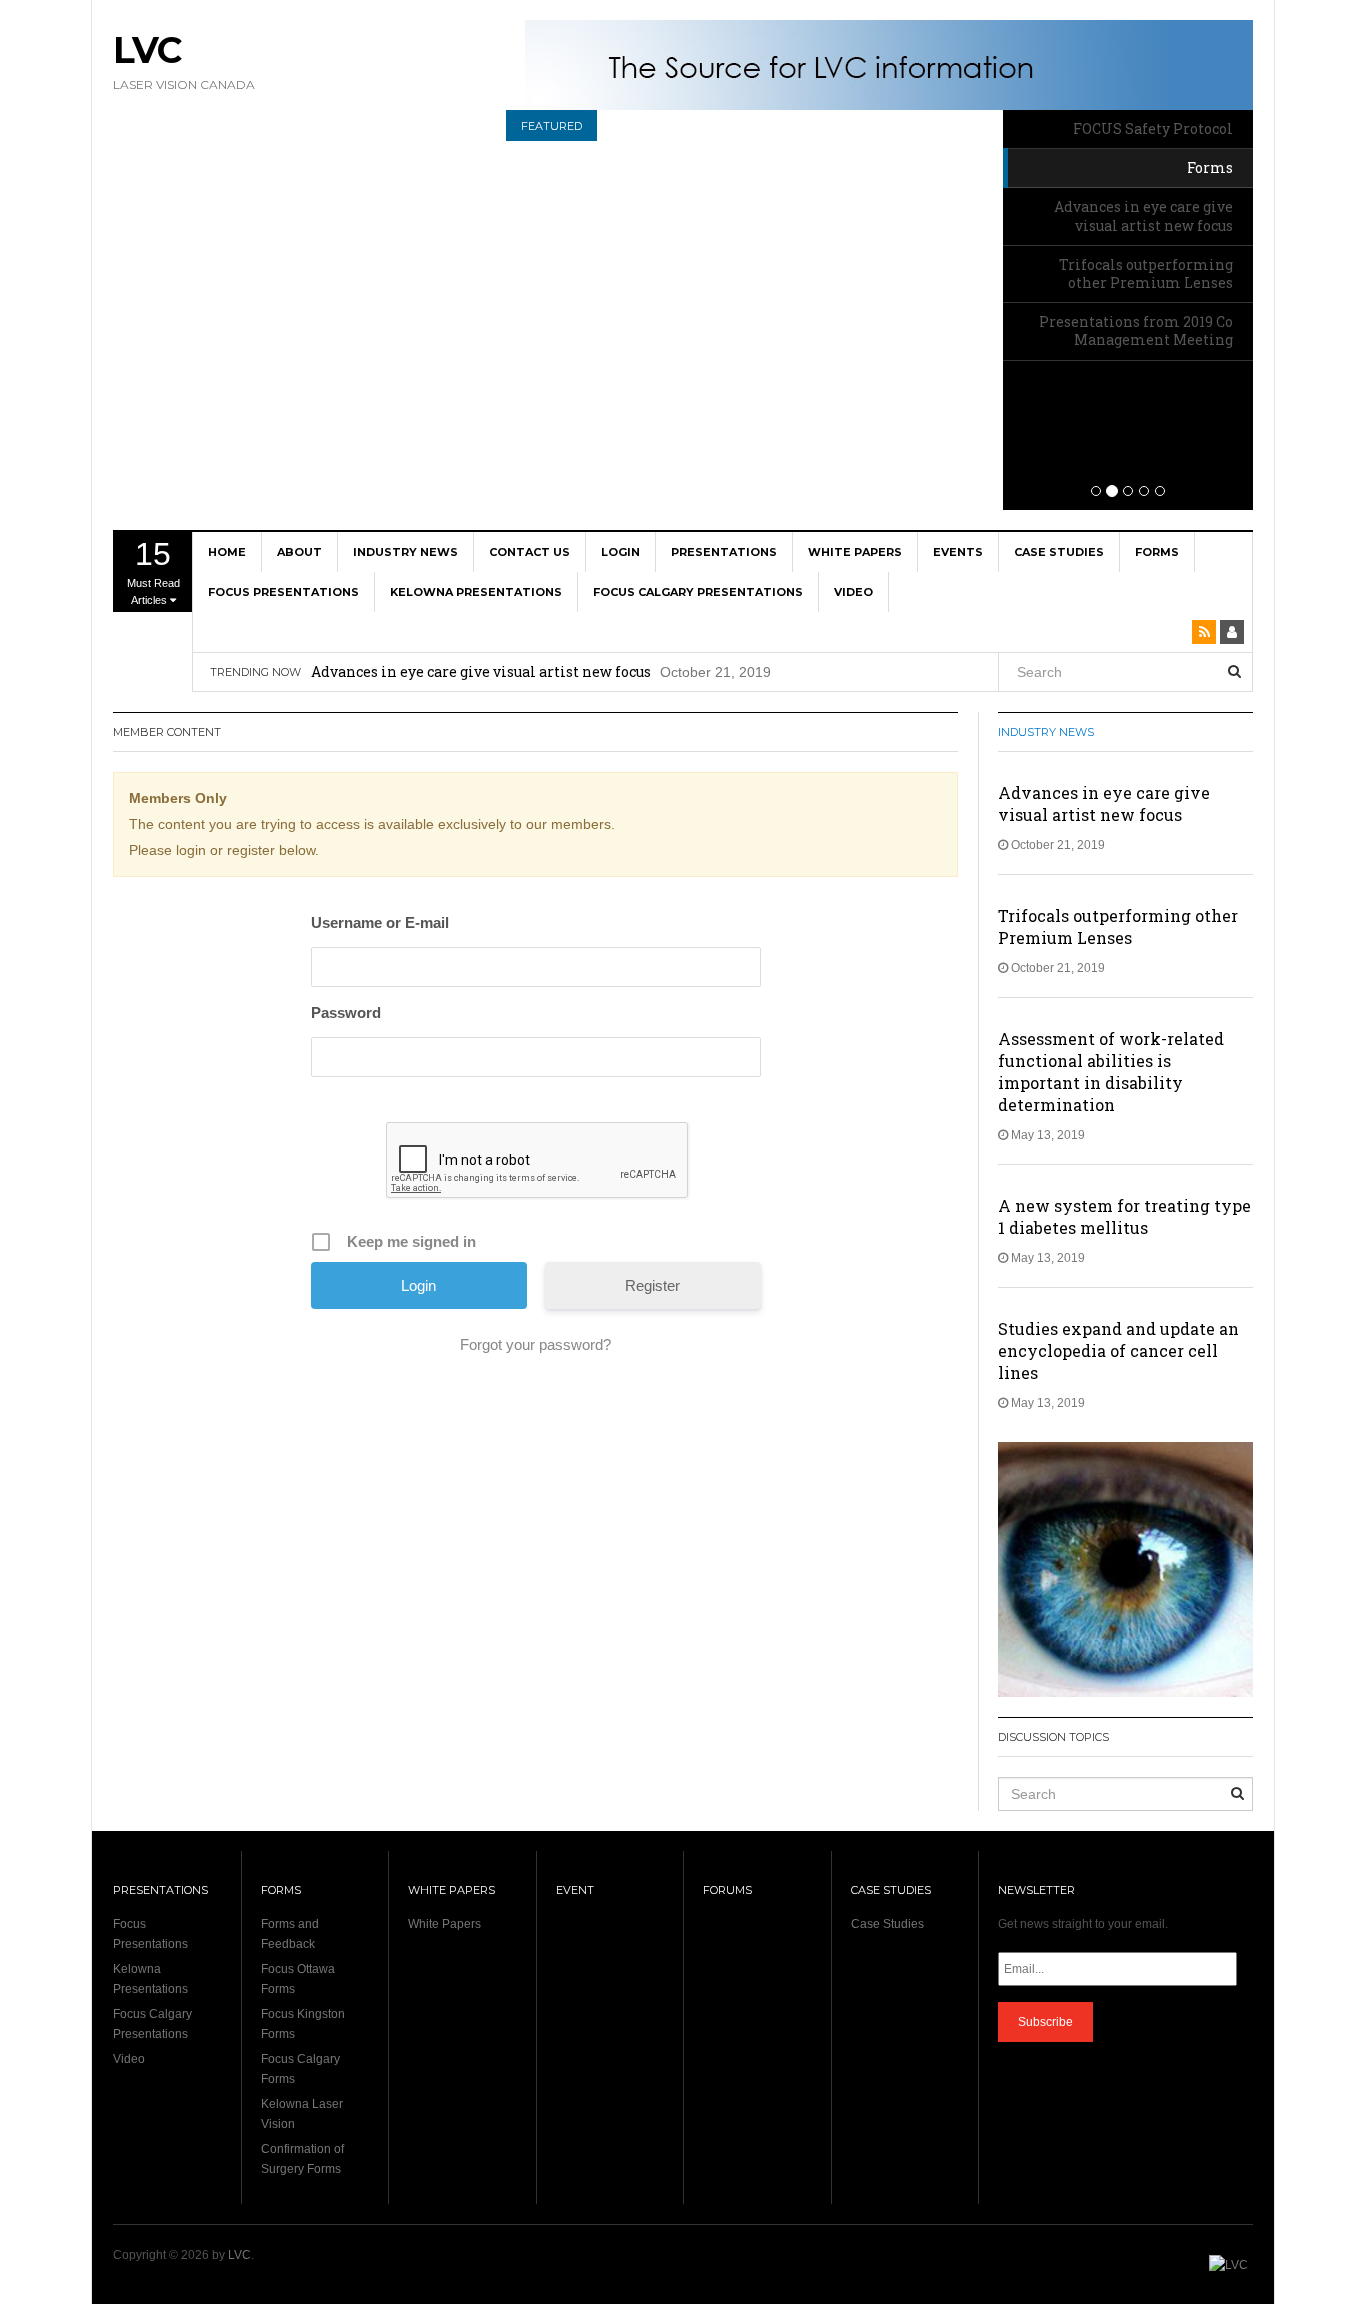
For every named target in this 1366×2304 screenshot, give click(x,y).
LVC (147, 50)
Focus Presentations (283, 592)
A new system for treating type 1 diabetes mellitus (1124, 1216)
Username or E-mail (380, 922)
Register (652, 1285)
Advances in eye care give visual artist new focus (1104, 803)
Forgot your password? (535, 1344)
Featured (551, 126)
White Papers (855, 552)
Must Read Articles (153, 571)
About (299, 552)
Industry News (405, 552)
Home (227, 552)
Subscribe (1045, 2022)
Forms (1157, 552)
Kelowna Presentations (476, 592)
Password (346, 1012)
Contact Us (529, 552)
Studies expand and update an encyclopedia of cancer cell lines (1118, 1350)
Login (620, 552)
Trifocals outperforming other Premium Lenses (482, 687)
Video (853, 592)
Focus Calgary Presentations (698, 592)
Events (958, 552)
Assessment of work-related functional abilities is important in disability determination (1111, 1071)
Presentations (724, 552)
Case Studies (1059, 552)
